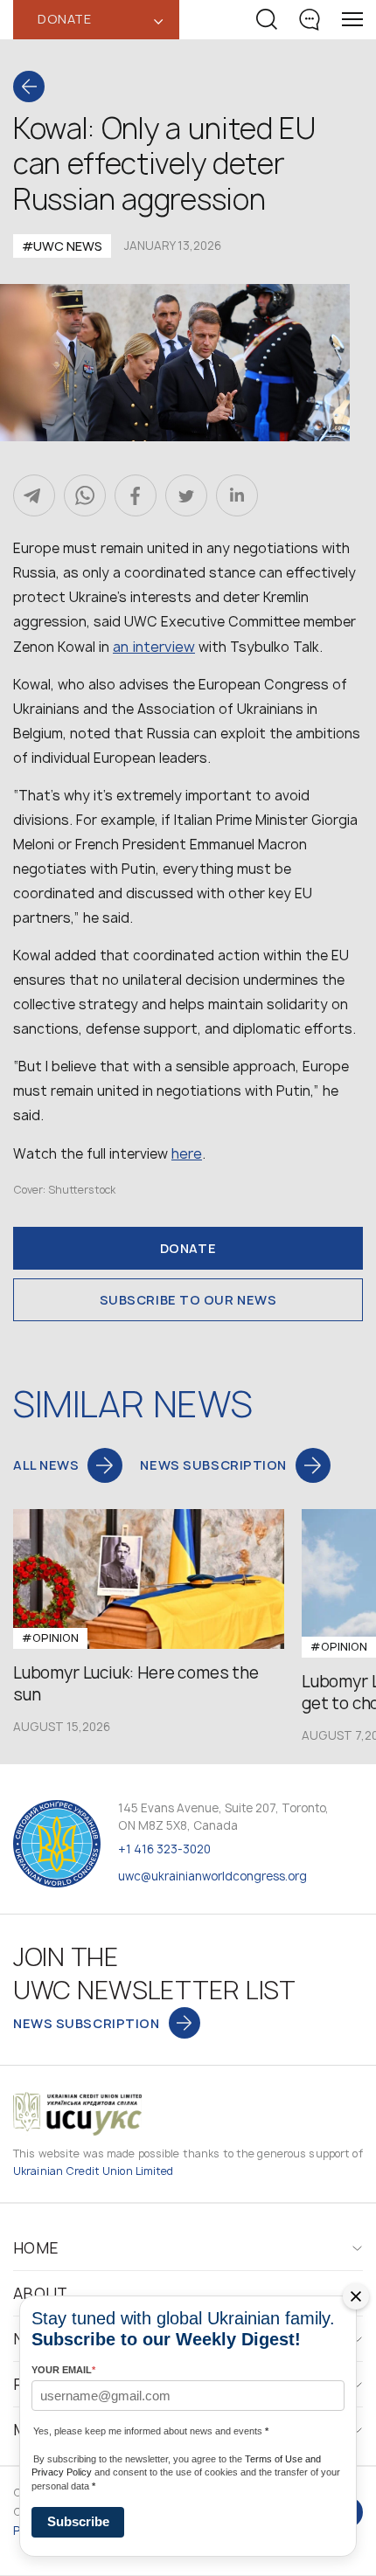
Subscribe (78, 2521)
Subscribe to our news (188, 1300)
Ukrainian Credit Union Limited (94, 2171)
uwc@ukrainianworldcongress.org (212, 1876)
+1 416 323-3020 (164, 1849)
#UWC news (62, 246)
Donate (188, 1248)
